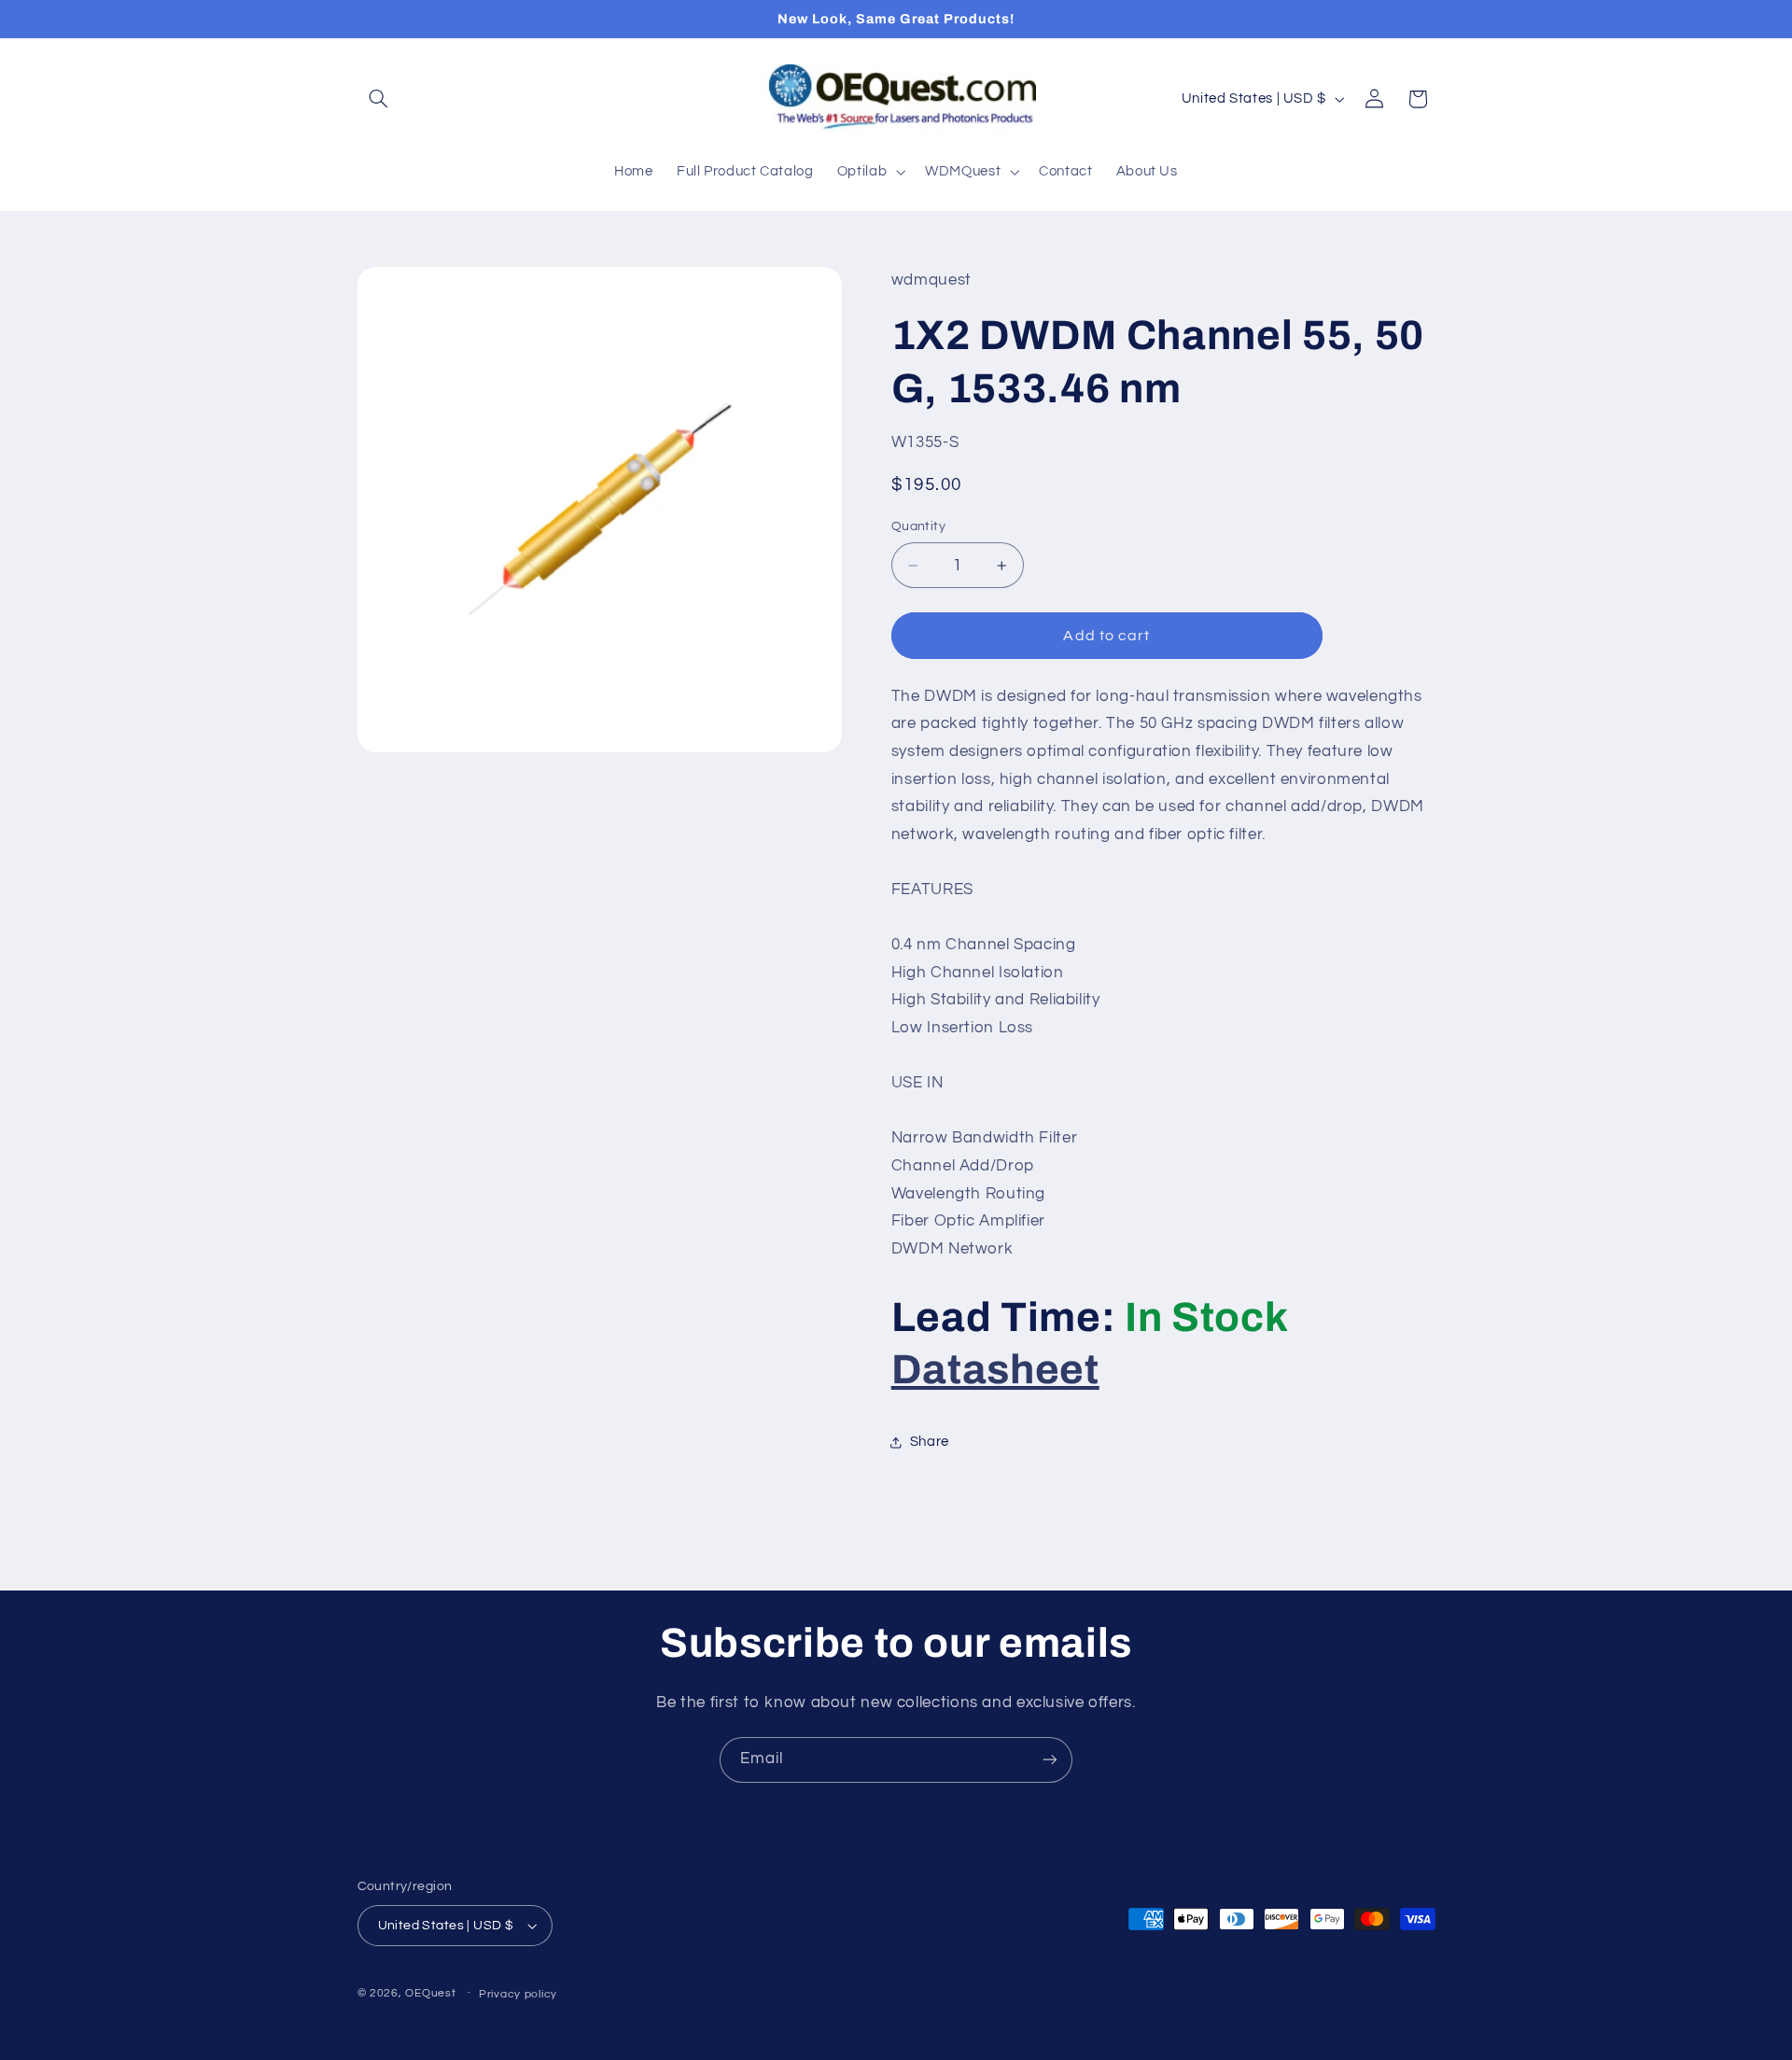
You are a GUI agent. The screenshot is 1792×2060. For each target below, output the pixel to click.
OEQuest (430, 1993)
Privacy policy (518, 1994)
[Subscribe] (1050, 1760)
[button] (379, 99)
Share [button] (930, 1443)
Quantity (918, 527)
